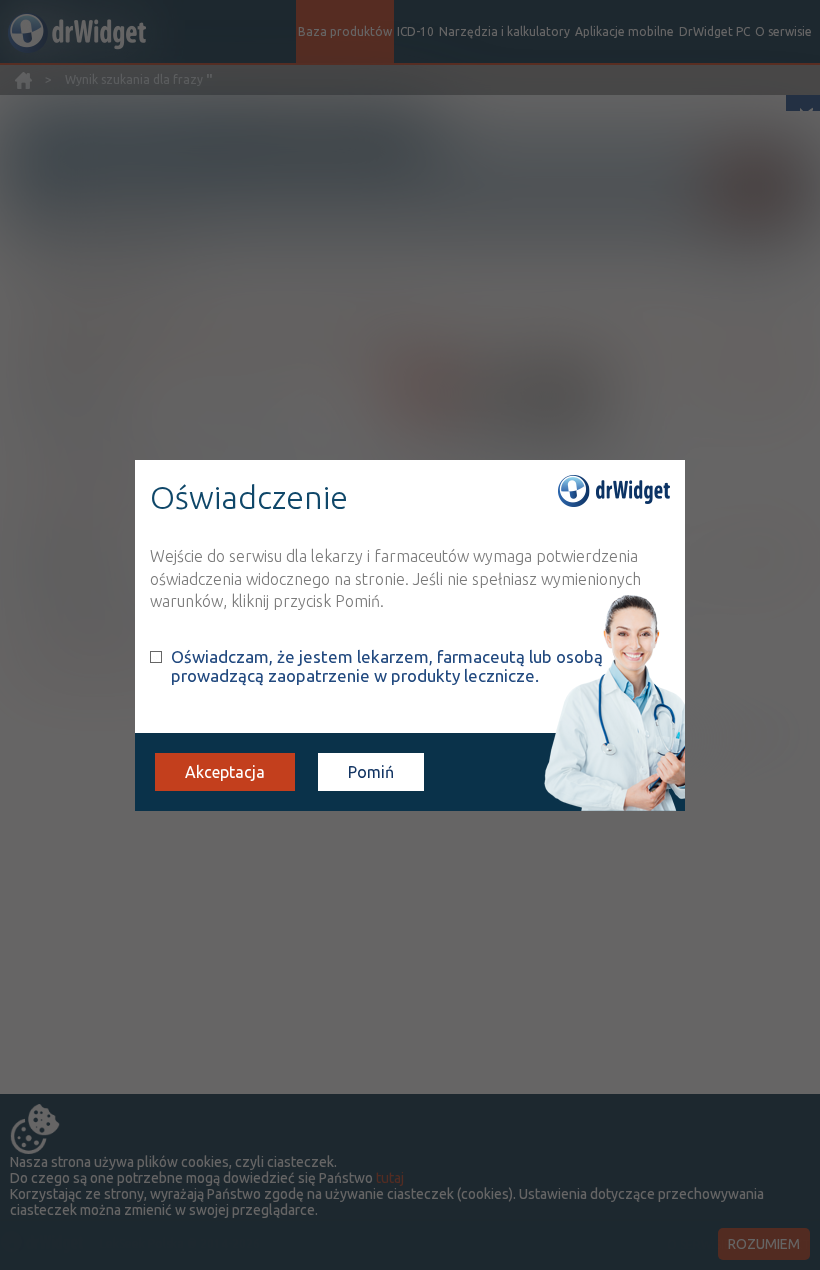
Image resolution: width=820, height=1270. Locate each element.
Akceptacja (225, 772)
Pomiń (371, 772)
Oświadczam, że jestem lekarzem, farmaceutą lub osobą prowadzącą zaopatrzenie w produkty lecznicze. (387, 666)
